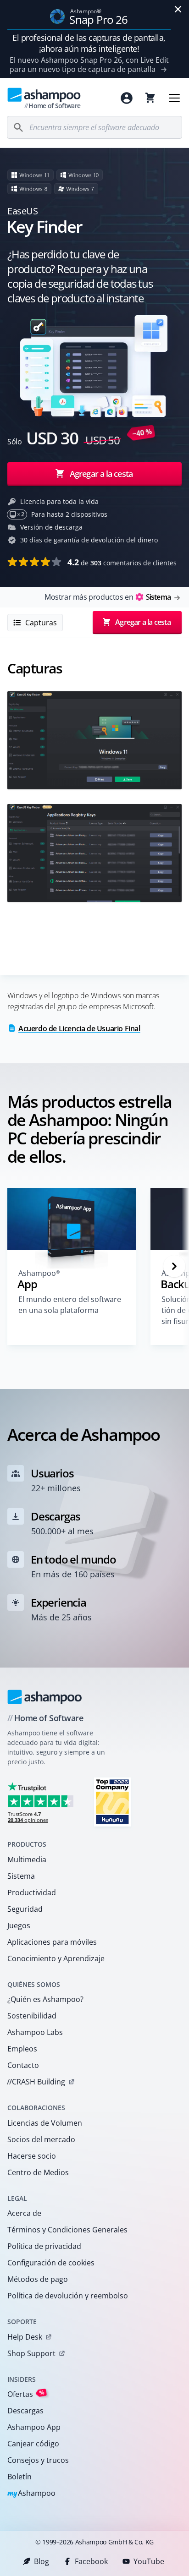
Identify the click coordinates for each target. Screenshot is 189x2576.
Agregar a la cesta (101, 474)
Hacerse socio (32, 2156)
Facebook (91, 2561)
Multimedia (27, 1860)
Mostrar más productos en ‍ (108, 597)
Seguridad (25, 1909)
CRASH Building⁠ (36, 2082)
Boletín (19, 2477)
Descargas (25, 2411)
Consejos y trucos (38, 2460)
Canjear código (33, 2444)
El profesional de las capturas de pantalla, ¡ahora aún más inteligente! (89, 43)
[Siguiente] (174, 1266)
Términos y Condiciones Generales (67, 2230)
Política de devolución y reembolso (68, 2296)
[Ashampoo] (45, 1697)
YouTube (149, 2561)
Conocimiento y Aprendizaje (56, 1958)
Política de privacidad (44, 2246)
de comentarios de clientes (122, 562)
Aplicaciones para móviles (52, 1942)
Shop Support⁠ (31, 2353)
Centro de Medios (38, 2172)
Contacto (23, 2065)
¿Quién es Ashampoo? (45, 1999)
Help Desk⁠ (25, 2337)
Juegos (19, 1925)
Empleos (22, 2049)
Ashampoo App (34, 2427)
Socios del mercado (41, 2139)
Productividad (32, 1892)
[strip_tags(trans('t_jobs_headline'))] (112, 1802)
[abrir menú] (174, 98)
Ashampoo (31, 2494)
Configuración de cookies (51, 2263)
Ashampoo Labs (35, 2032)
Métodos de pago (38, 2279)
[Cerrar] (178, 9)
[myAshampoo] (127, 98)
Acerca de (24, 2213)
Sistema (21, 1876)
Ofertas (26, 2394)
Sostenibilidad (32, 2016)
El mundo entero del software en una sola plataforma (70, 1305)
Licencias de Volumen (45, 2123)
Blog (42, 2561)
